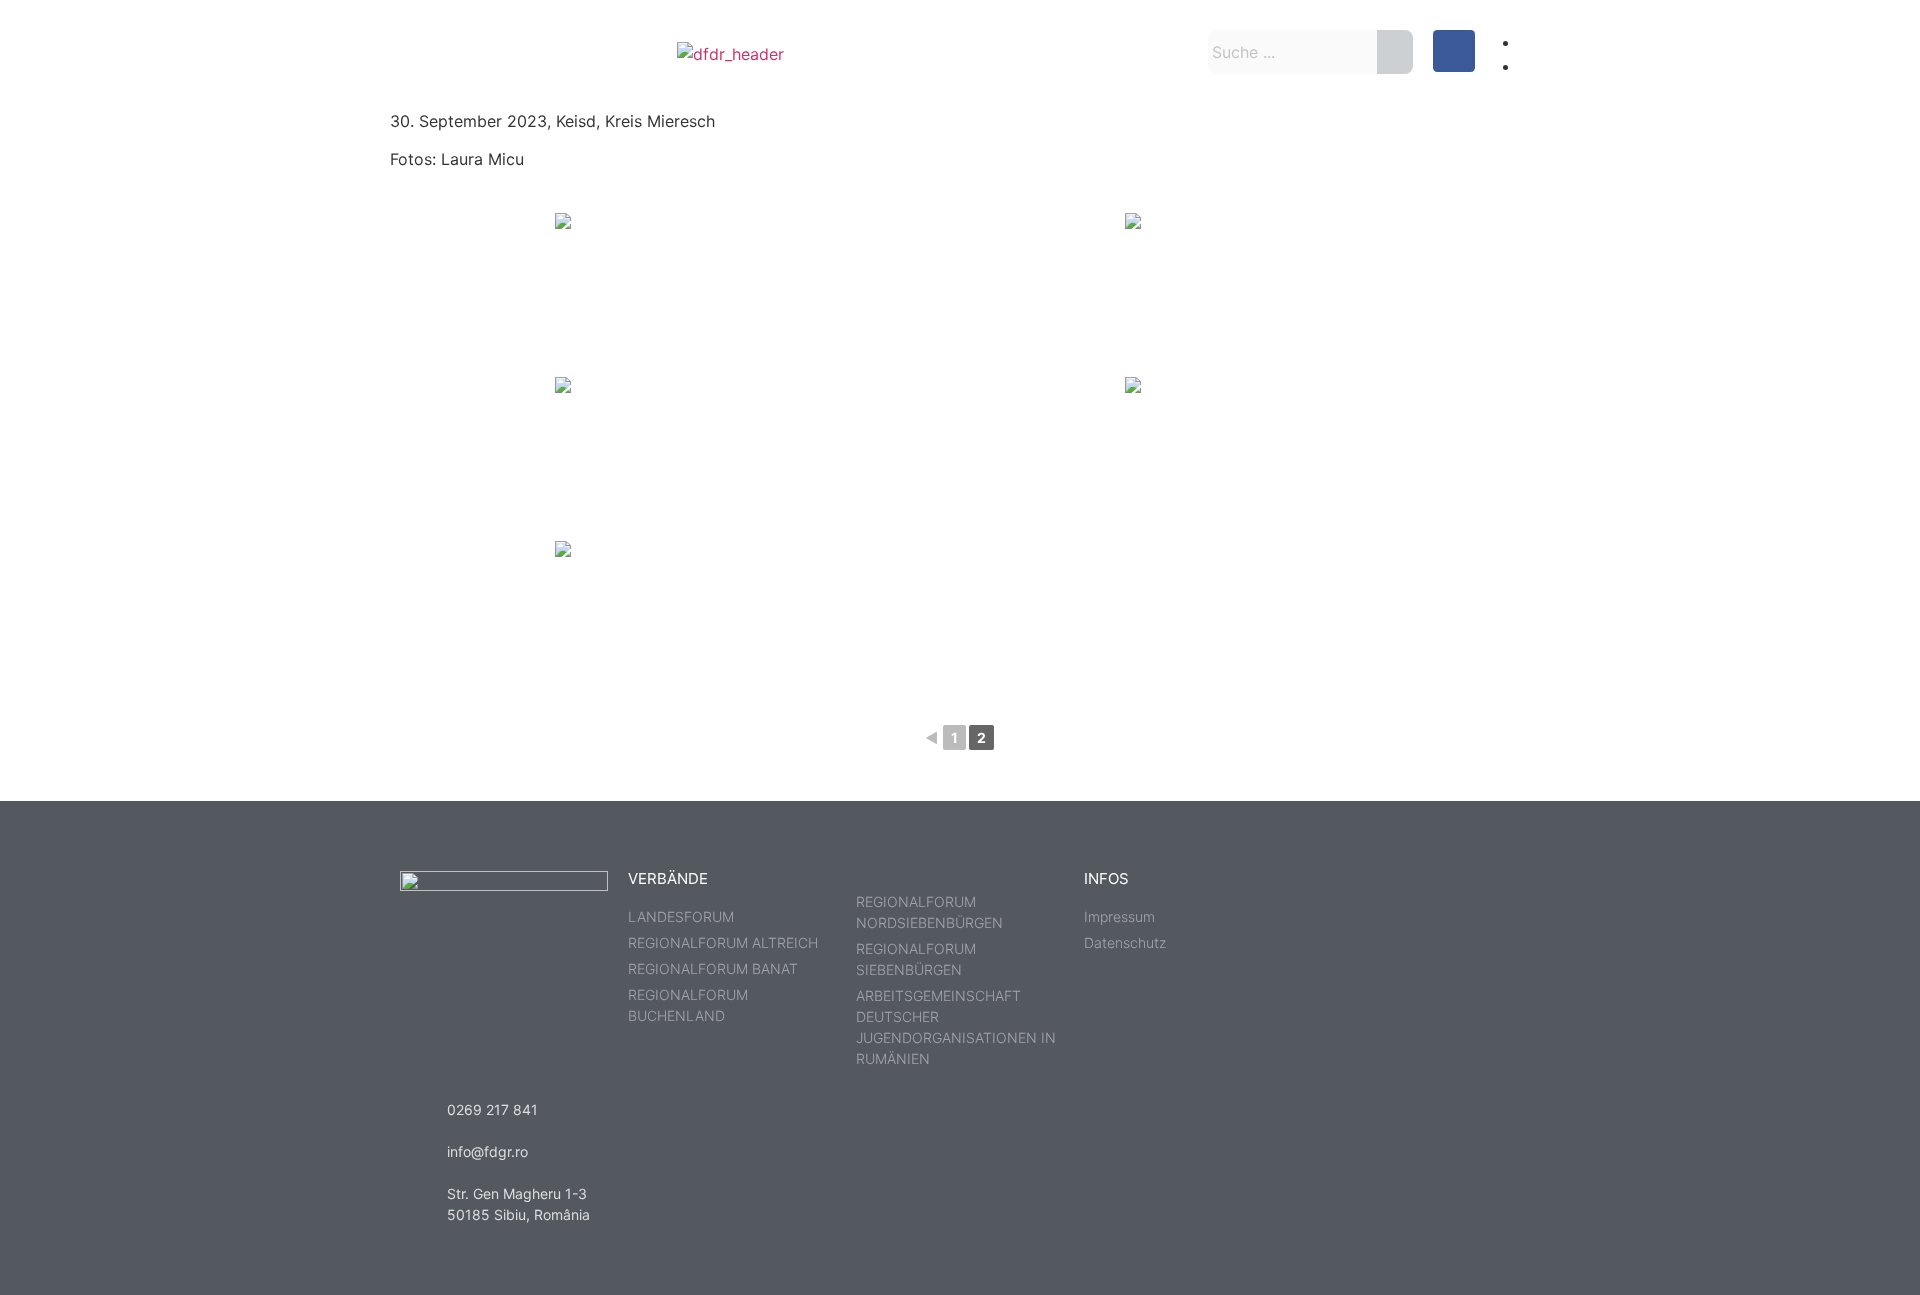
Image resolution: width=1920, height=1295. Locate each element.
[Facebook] (1454, 51)
